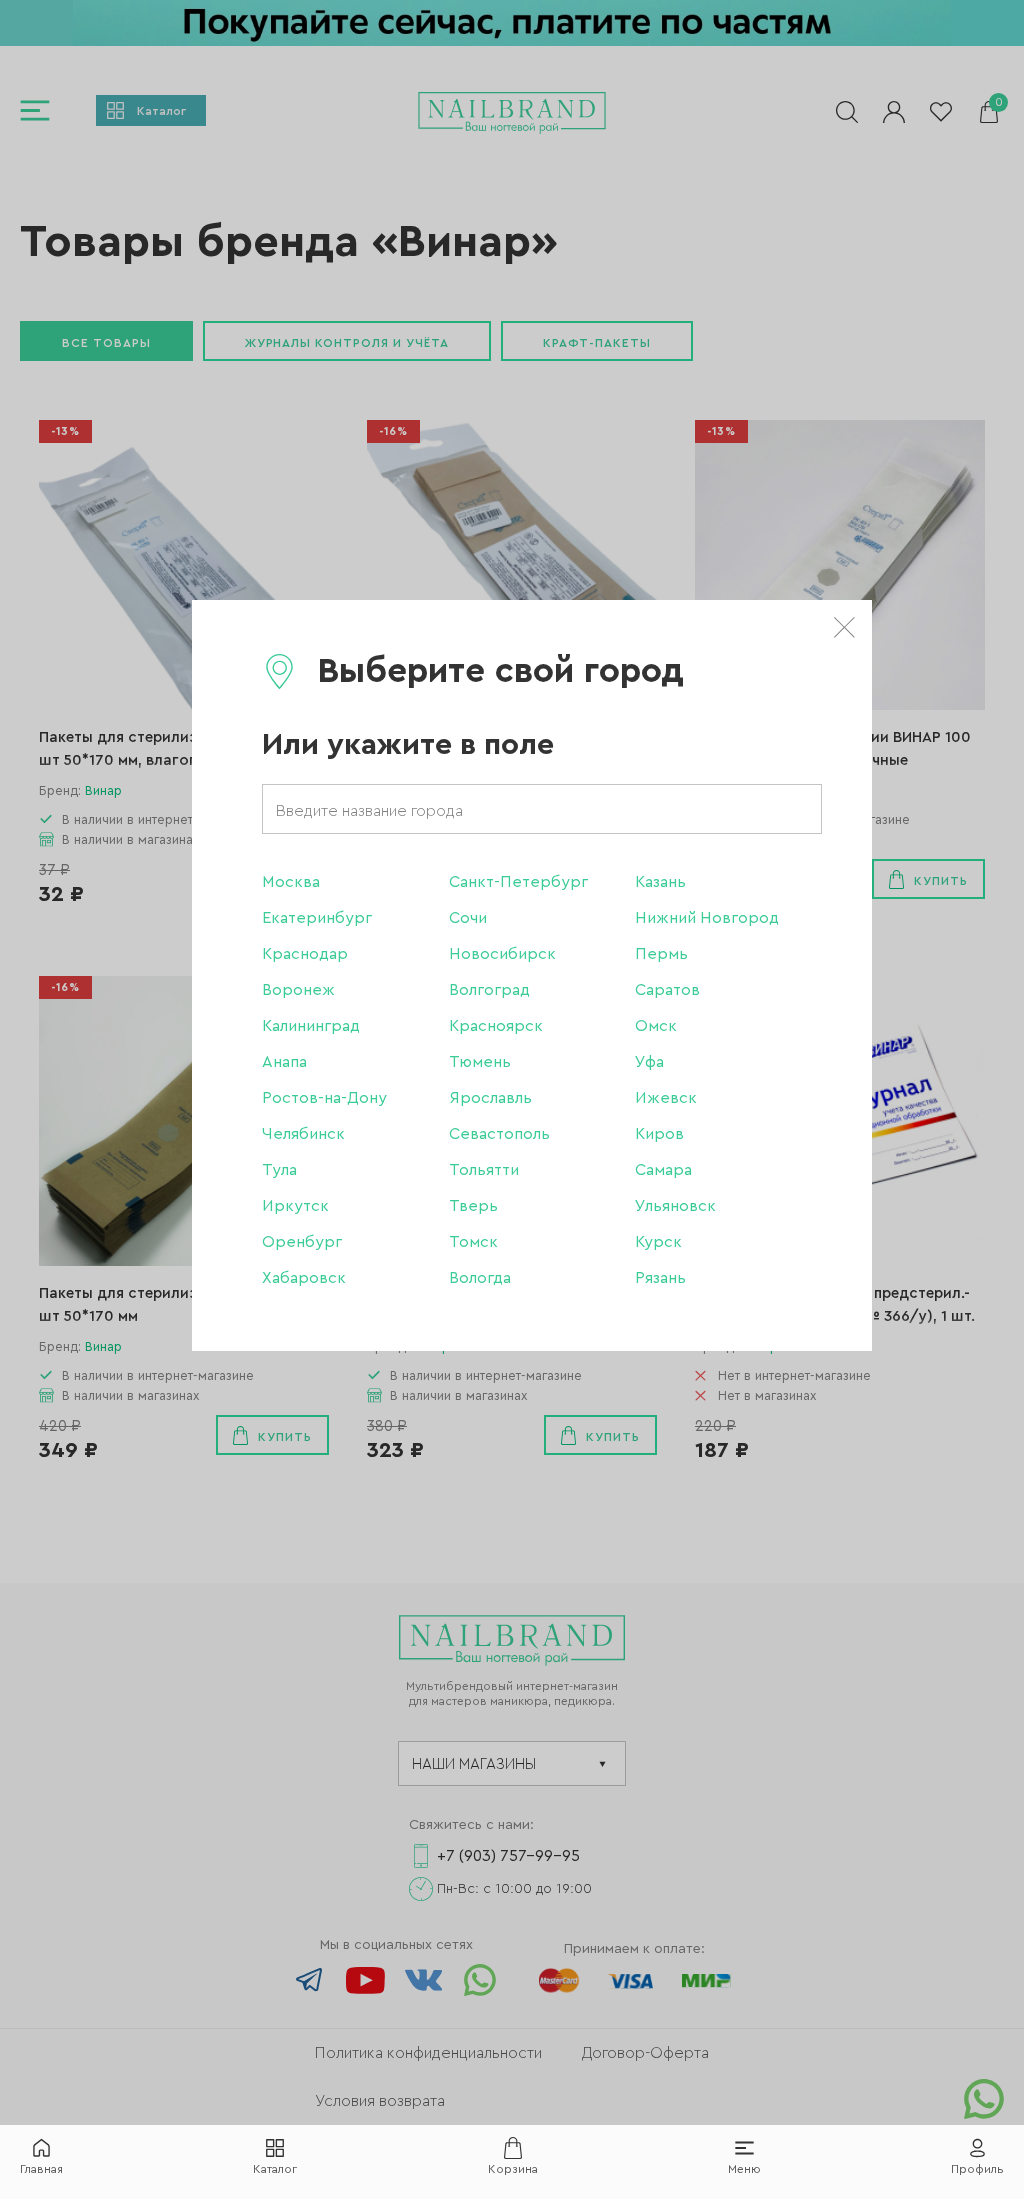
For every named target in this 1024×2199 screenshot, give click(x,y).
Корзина (513, 2169)
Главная (41, 2169)
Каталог (275, 2169)
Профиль (977, 2169)
